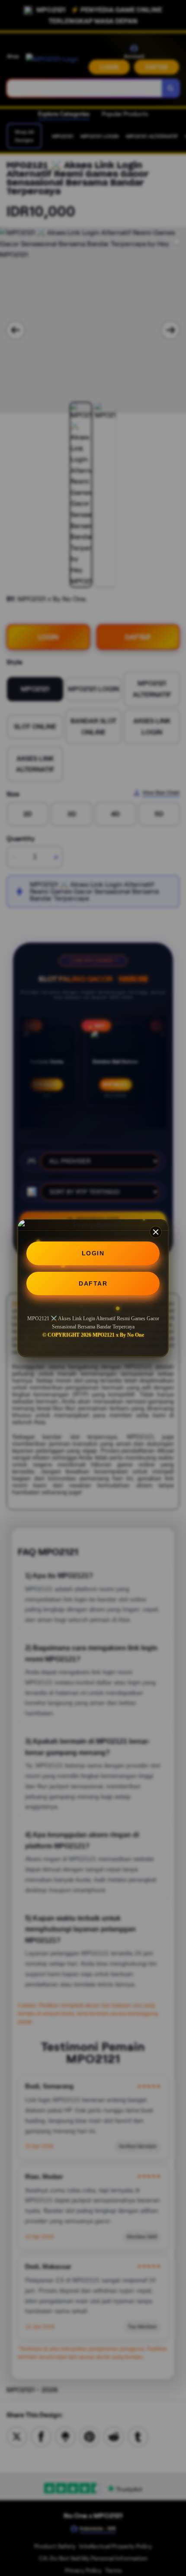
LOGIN (93, 1253)
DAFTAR (93, 1283)
